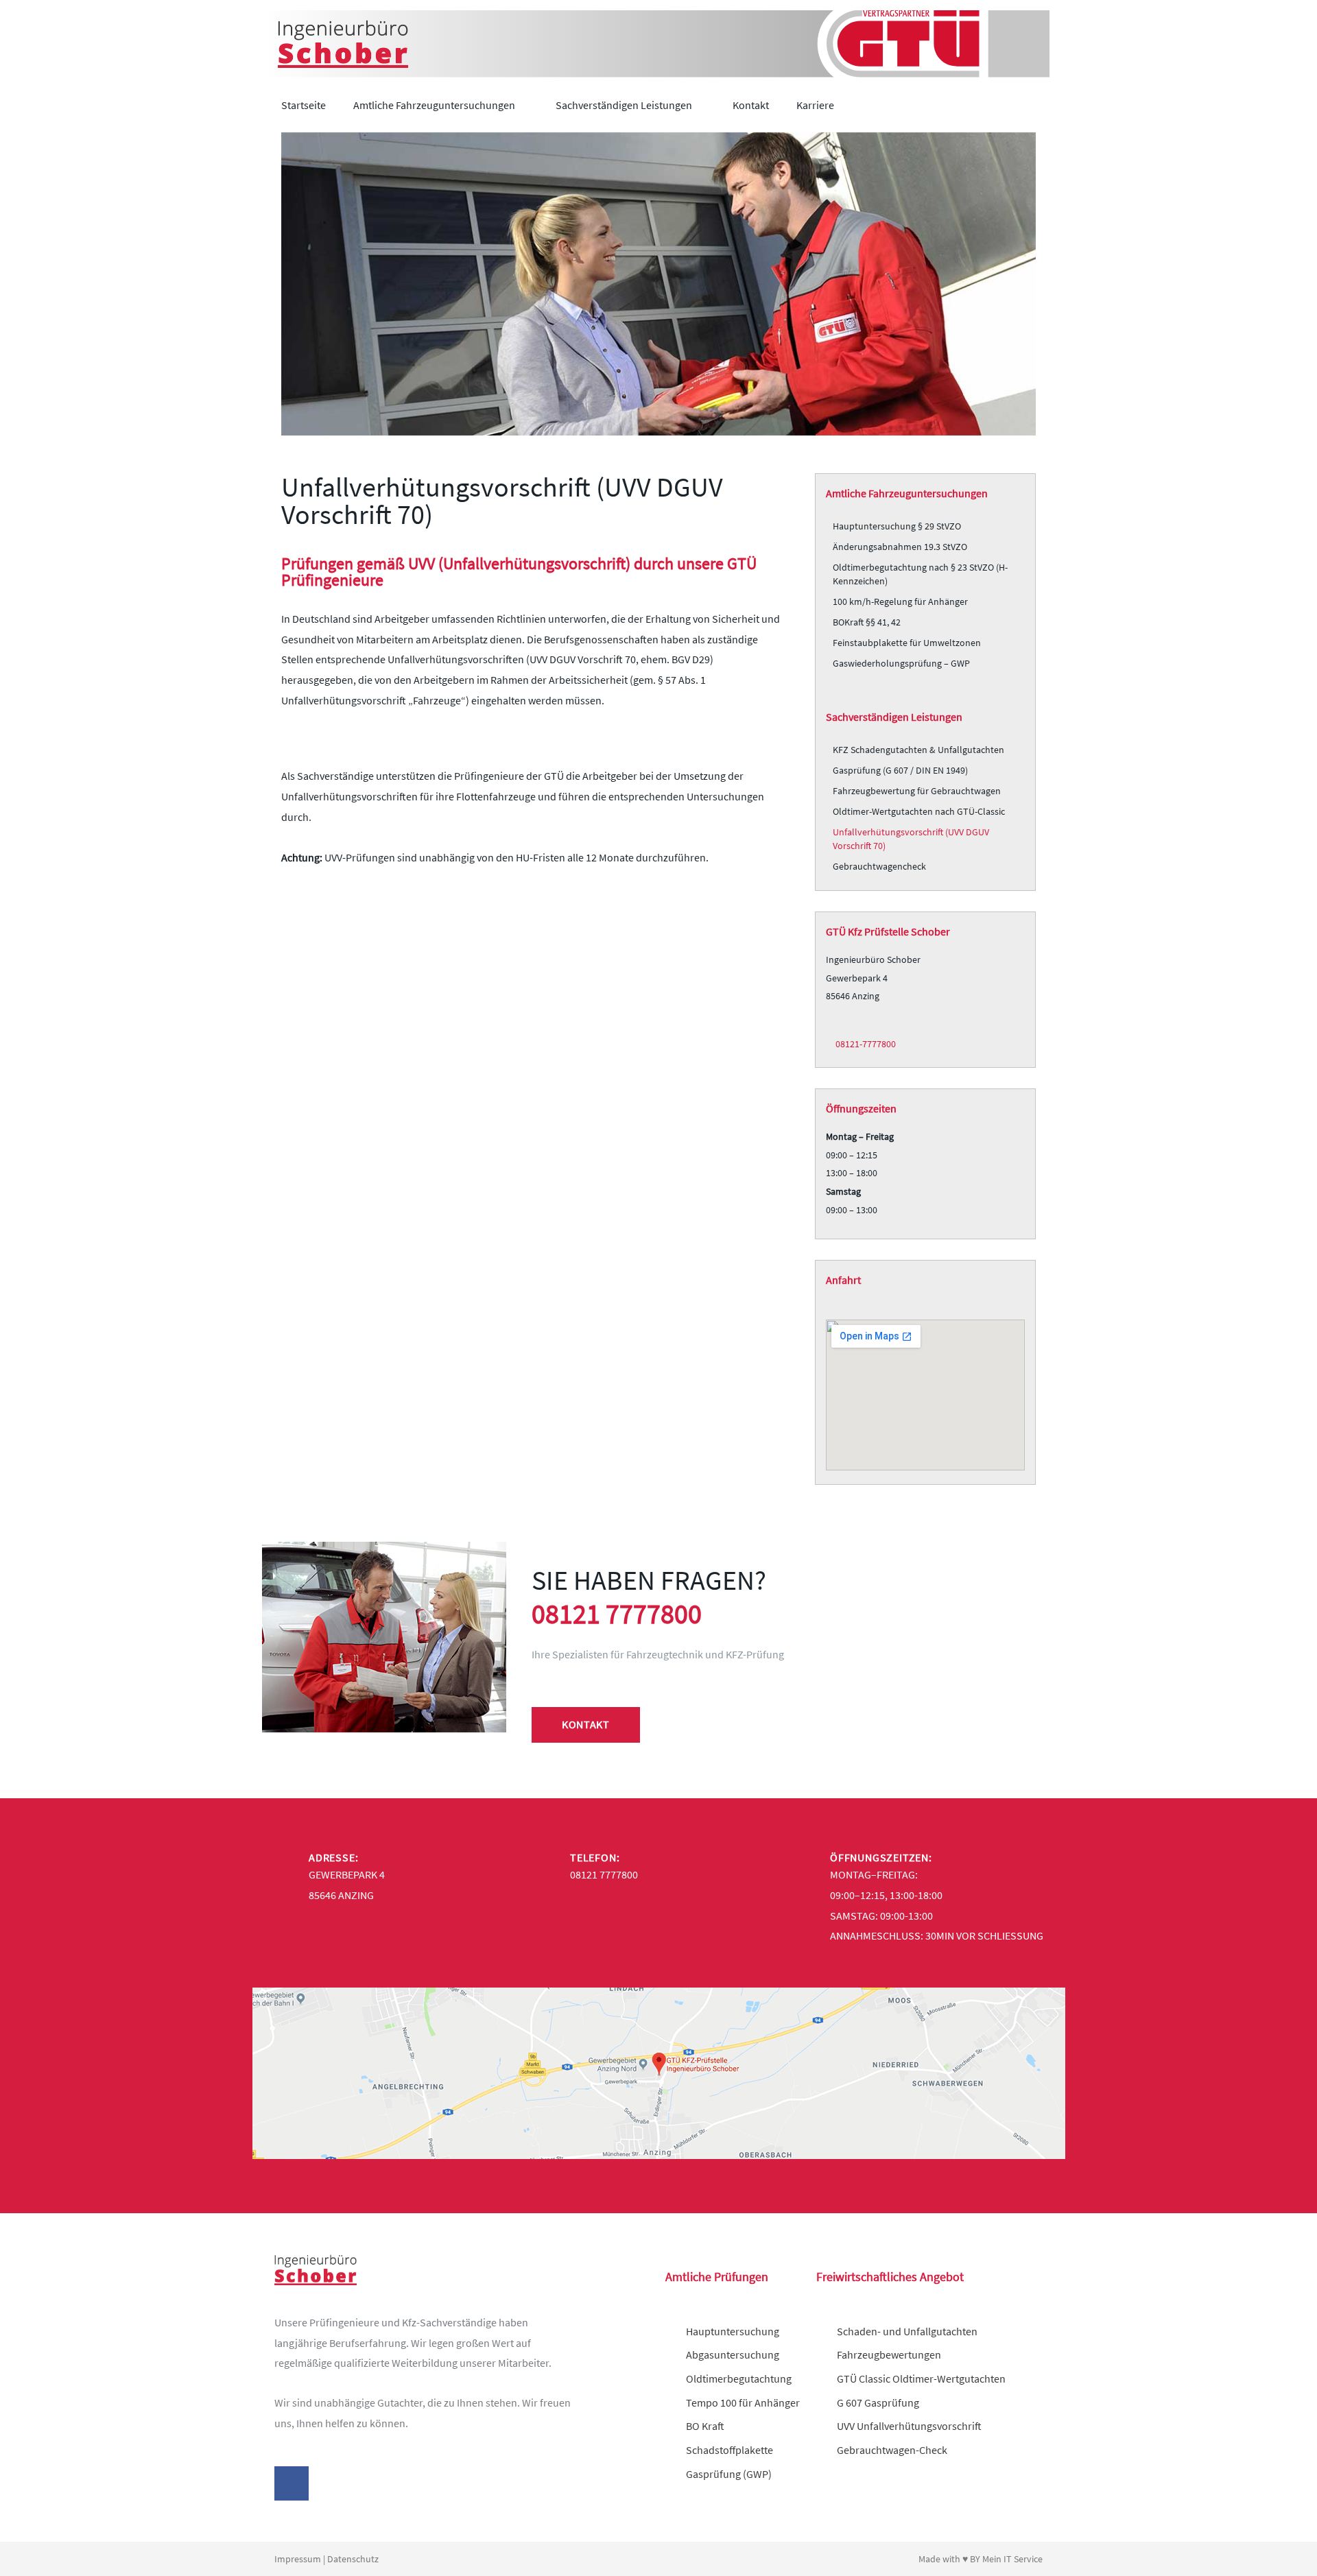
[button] (1036, 105)
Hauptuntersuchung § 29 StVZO (897, 526)
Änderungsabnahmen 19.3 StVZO (900, 547)
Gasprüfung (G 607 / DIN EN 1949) (900, 770)
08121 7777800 (617, 1614)
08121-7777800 (865, 1044)
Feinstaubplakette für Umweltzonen (907, 643)
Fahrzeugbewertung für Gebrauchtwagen (917, 791)
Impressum (298, 2559)
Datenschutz (353, 2559)
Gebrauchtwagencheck (879, 866)
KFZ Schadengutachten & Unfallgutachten (918, 750)
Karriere (815, 105)
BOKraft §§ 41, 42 (867, 622)
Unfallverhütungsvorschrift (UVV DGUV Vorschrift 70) (911, 839)
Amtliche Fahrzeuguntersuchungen (434, 105)
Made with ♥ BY (950, 2559)
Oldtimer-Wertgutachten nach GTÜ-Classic (919, 811)
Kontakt (751, 105)
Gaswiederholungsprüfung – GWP (901, 663)
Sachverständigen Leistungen (624, 105)
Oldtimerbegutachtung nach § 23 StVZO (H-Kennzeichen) (920, 574)
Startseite (304, 105)
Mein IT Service (1012, 2559)
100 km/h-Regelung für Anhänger (900, 601)
